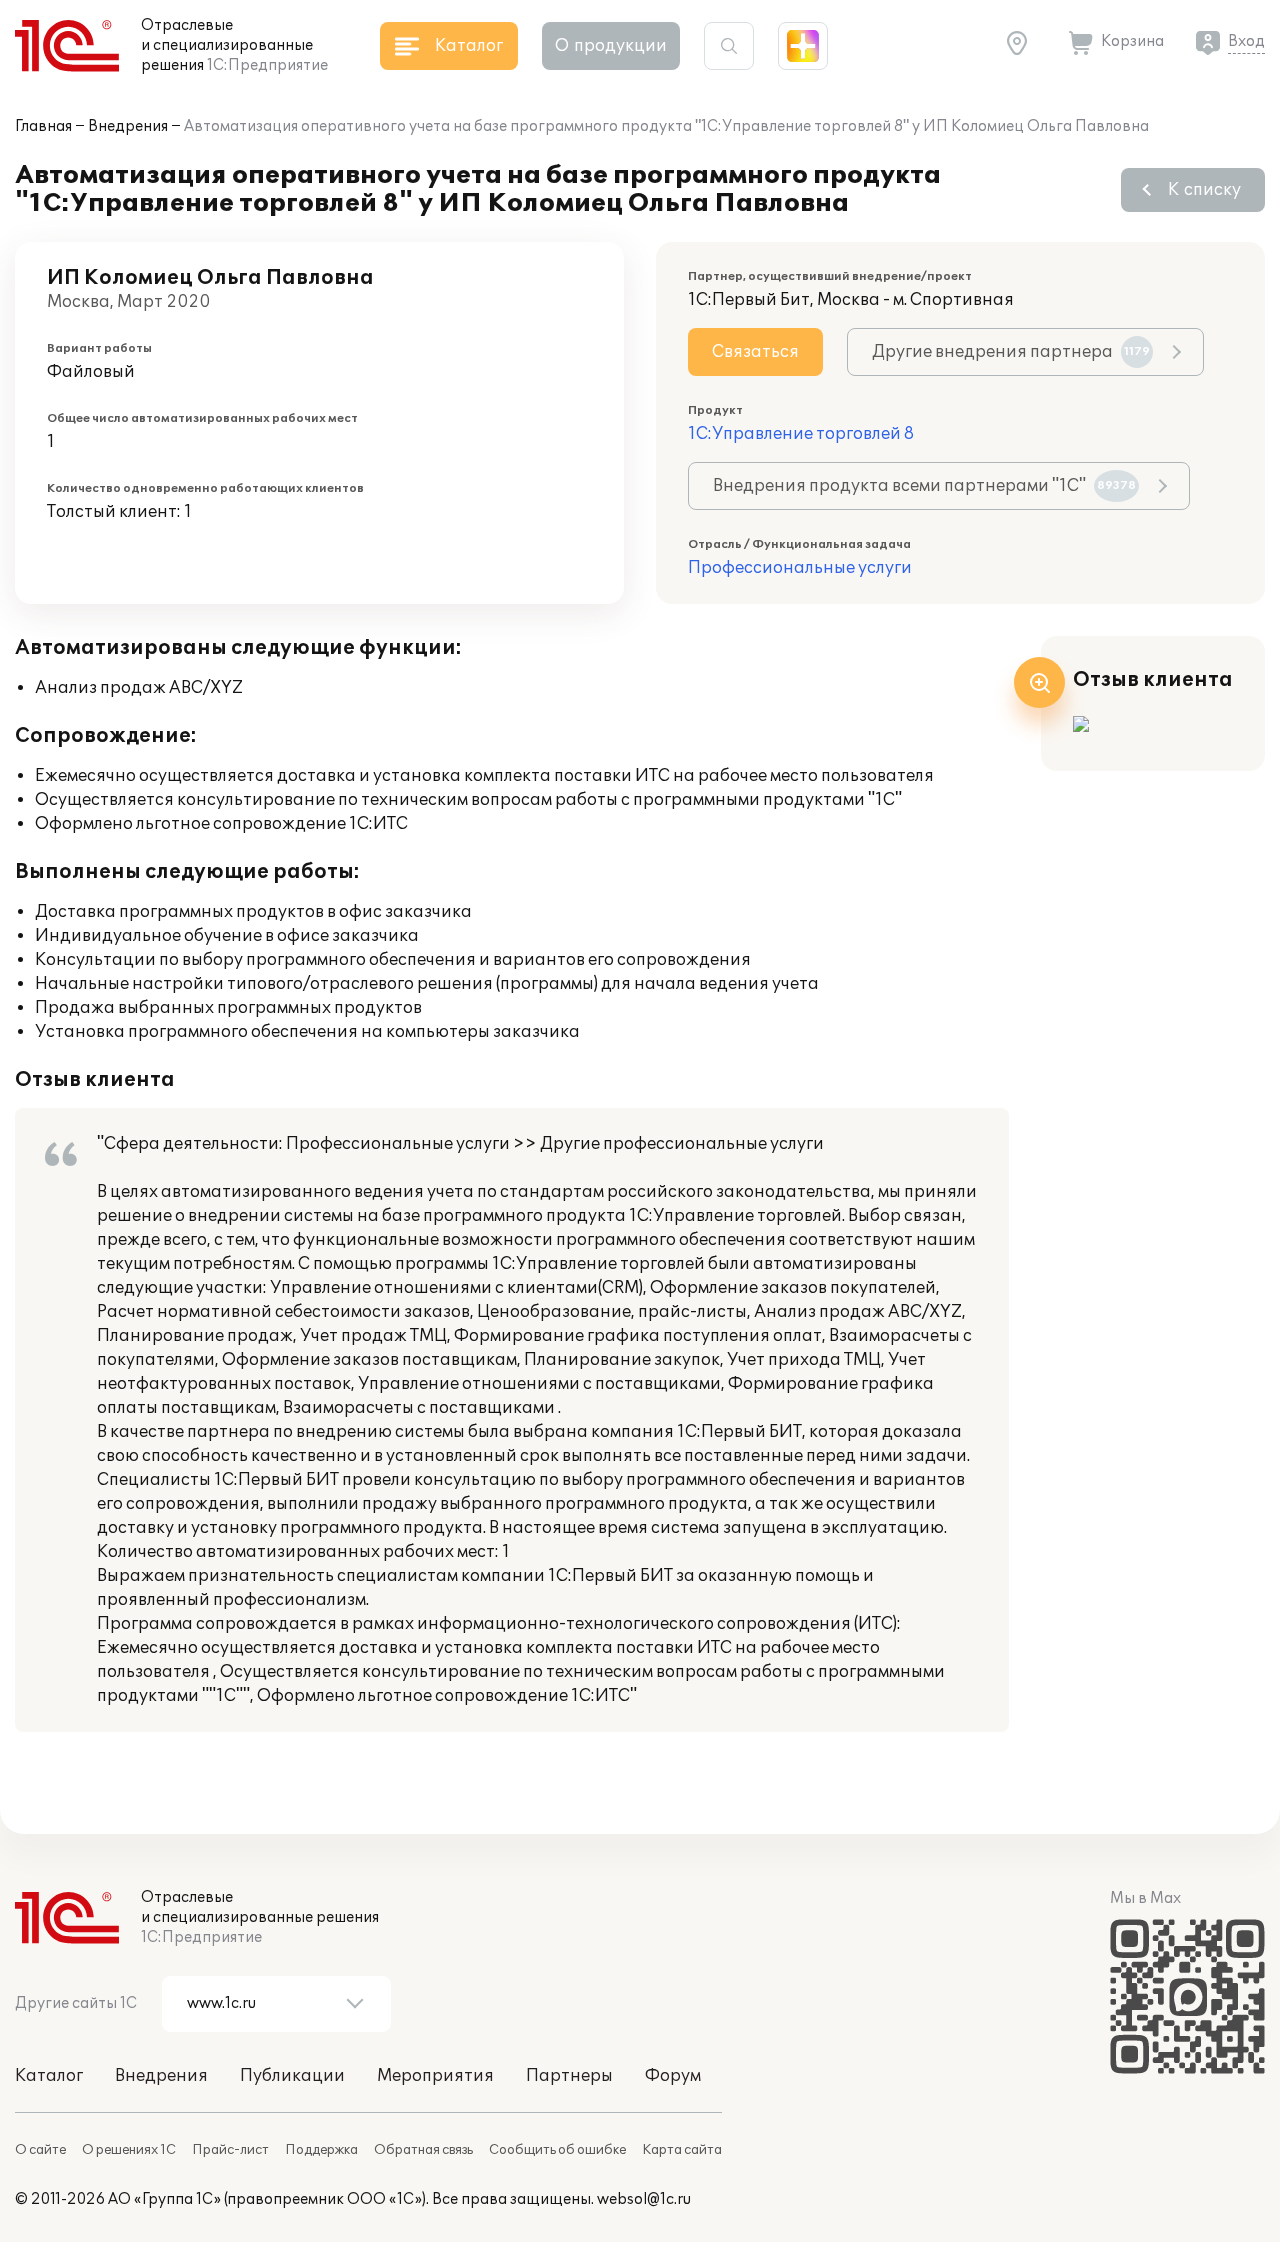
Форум (673, 2076)
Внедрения (128, 126)
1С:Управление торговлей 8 (801, 434)
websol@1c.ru (644, 2199)
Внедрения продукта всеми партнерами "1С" (924, 486)
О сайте (40, 2150)
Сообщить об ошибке (557, 2150)
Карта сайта (682, 2150)
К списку (1204, 190)
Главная (43, 126)
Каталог (49, 2076)
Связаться (755, 352)
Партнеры (569, 2076)
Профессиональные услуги (800, 568)
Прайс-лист (230, 2150)
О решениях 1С (129, 2150)
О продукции (611, 46)
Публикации (292, 2076)
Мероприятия (435, 2076)
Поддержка (321, 2150)
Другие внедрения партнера (1011, 352)
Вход (1246, 41)
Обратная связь (423, 2150)
